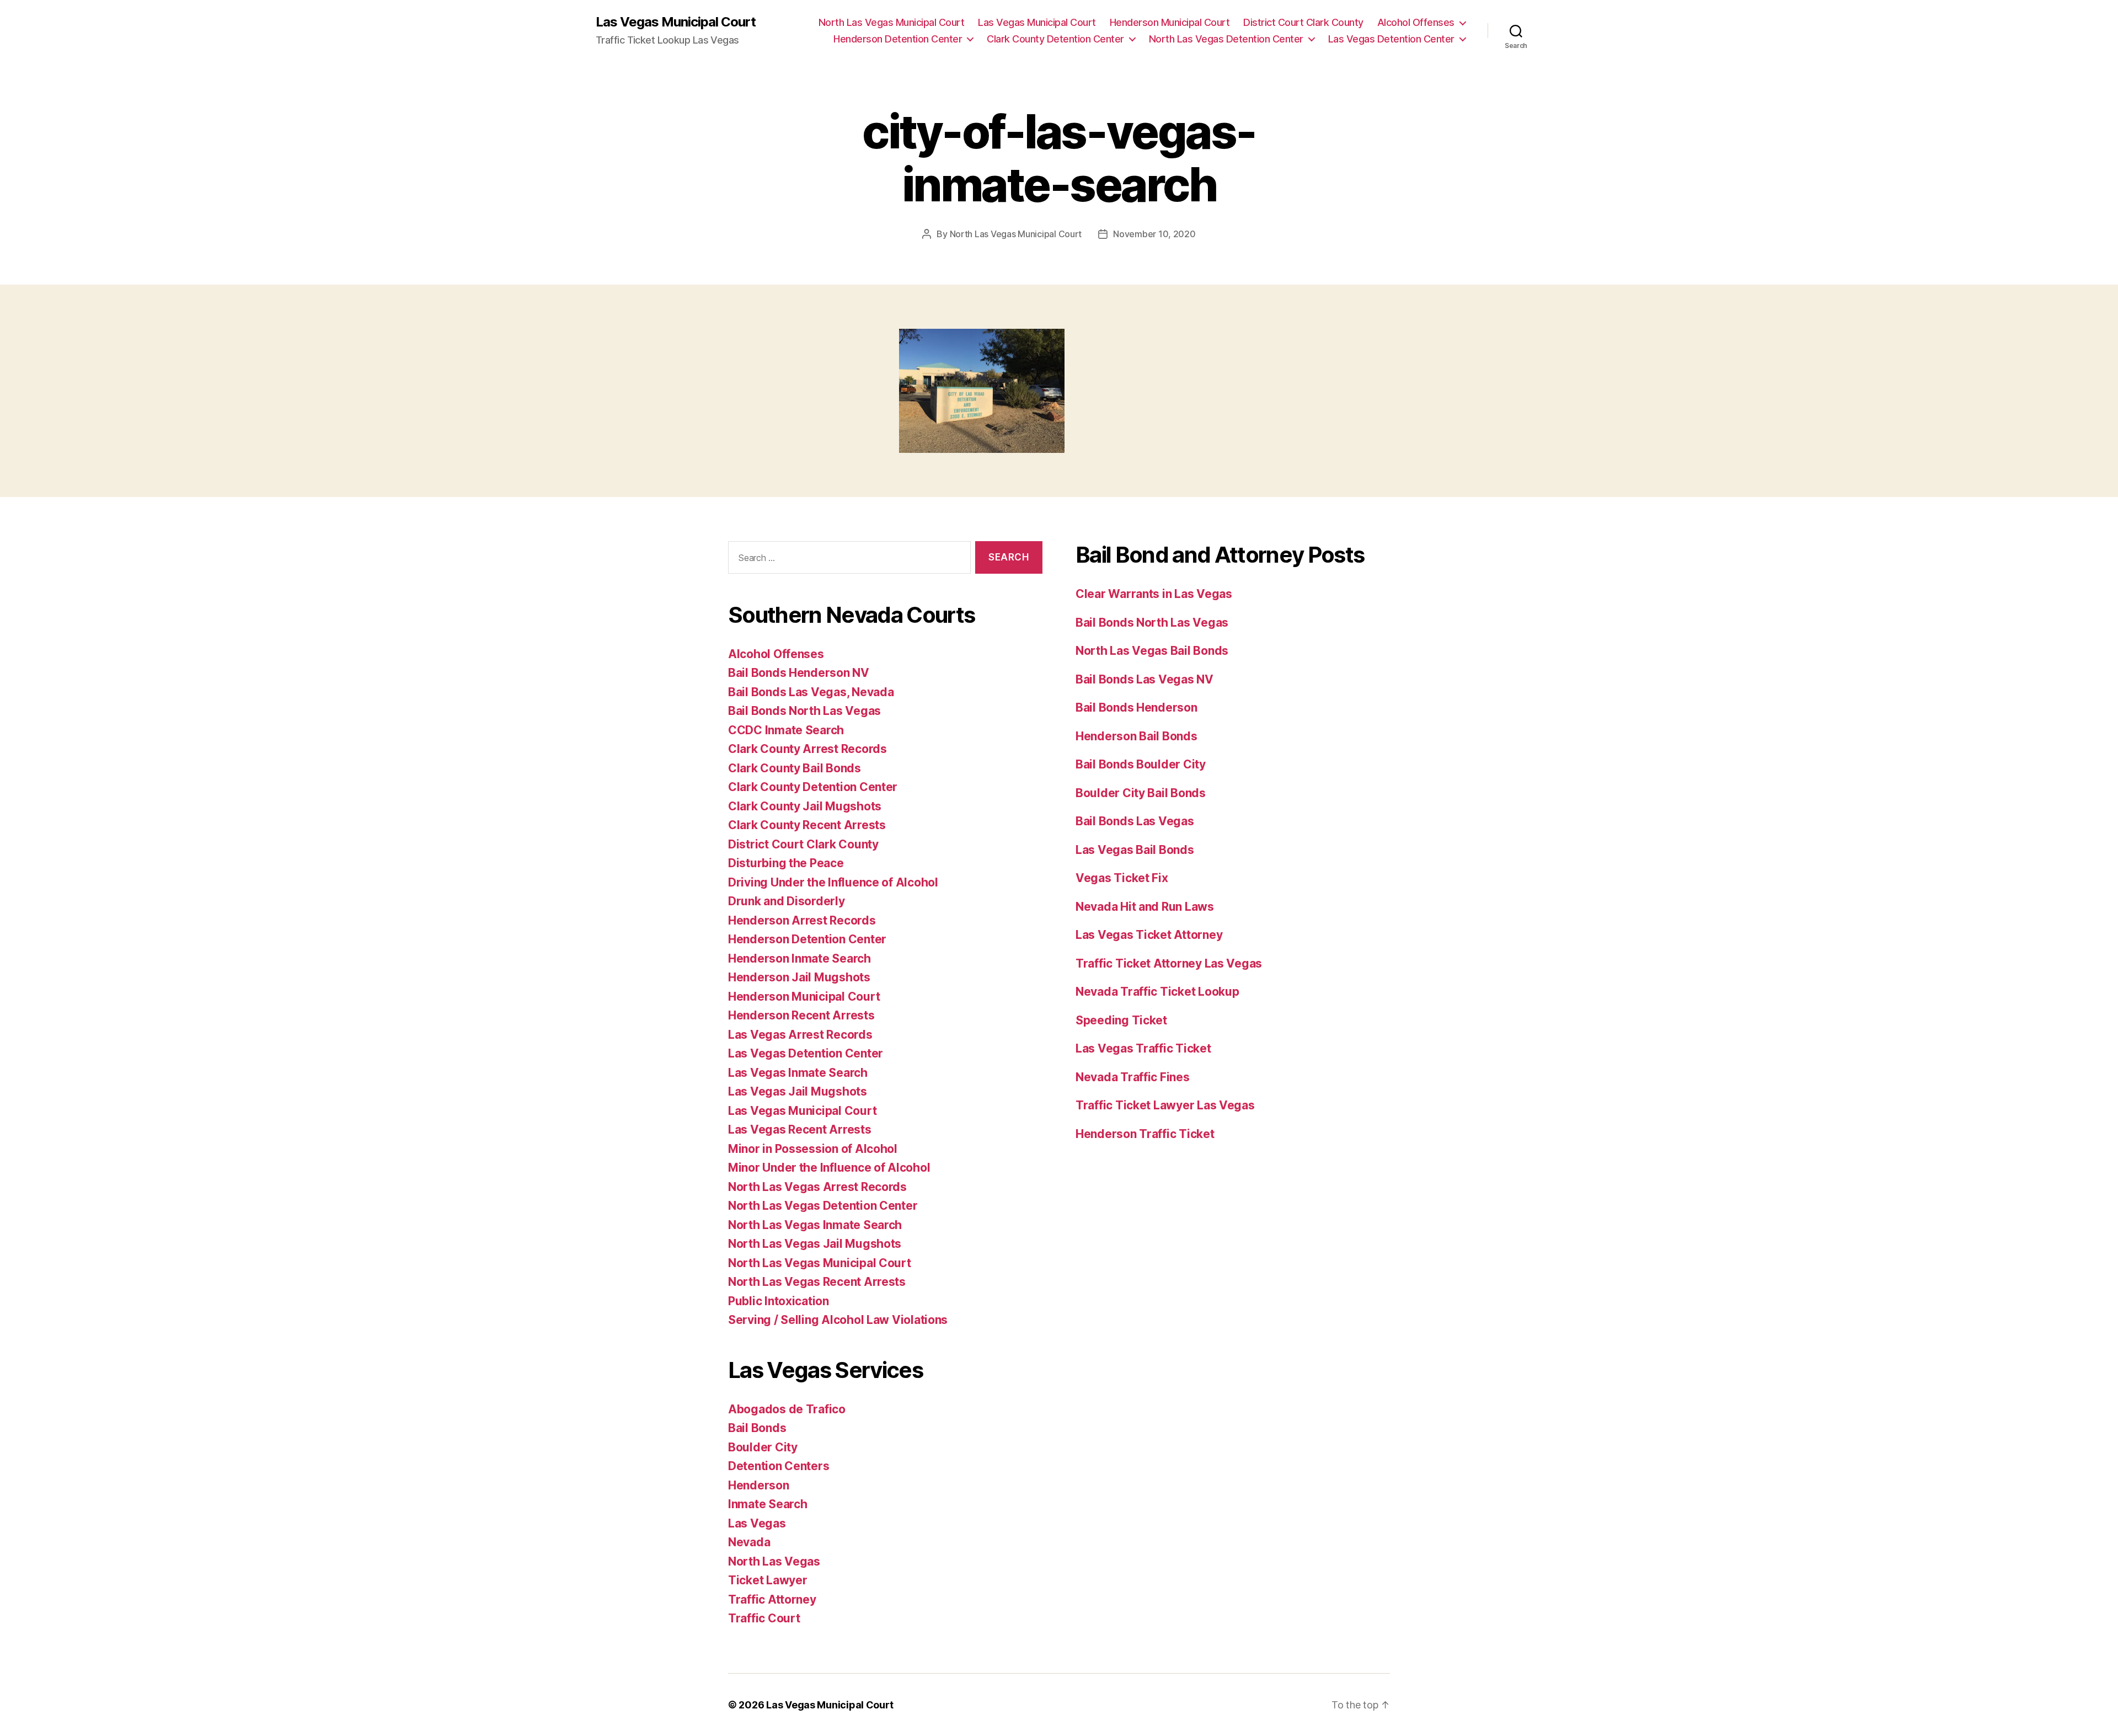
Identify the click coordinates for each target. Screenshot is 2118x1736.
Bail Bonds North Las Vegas (804, 711)
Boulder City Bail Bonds (1141, 793)
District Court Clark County (1303, 22)
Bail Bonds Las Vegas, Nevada (811, 692)
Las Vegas (757, 1523)
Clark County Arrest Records (807, 749)
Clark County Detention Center (1055, 39)
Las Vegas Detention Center (1391, 39)
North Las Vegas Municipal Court (892, 22)
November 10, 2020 (1154, 234)
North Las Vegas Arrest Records (817, 1187)
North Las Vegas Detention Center (1226, 39)
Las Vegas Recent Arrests (800, 1129)
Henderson (759, 1485)
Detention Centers (779, 1466)
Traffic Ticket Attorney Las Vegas (1169, 963)
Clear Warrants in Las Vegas (1154, 594)
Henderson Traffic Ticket (1145, 1134)
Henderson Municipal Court (1170, 22)
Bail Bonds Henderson (1136, 707)
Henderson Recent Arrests (801, 1015)
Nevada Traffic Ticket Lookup (1157, 992)
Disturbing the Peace (786, 863)
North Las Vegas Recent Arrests (817, 1282)
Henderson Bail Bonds (1136, 736)
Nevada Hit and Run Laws (1145, 907)
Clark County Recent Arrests (807, 825)
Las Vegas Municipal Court (676, 22)
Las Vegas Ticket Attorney (1149, 935)
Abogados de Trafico (787, 1409)
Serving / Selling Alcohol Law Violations (838, 1320)
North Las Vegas (774, 1561)
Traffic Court (764, 1618)
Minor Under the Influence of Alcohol (829, 1168)
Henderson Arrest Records (802, 920)
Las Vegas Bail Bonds (1135, 850)
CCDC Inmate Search (786, 730)
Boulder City (763, 1447)
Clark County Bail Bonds (795, 768)
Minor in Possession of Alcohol (813, 1149)
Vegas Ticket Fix (1122, 878)
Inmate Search (768, 1504)
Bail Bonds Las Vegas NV (1144, 679)
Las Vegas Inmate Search (798, 1073)
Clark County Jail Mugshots (805, 806)
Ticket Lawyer (768, 1580)
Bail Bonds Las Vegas (1135, 821)
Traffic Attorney (772, 1599)
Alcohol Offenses (1416, 22)
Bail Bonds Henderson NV (799, 673)
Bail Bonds (757, 1428)
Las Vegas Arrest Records (800, 1035)
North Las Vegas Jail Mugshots (815, 1244)
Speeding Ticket (1121, 1020)
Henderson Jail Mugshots (799, 977)
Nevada (749, 1542)
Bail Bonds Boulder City (1141, 764)
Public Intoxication (779, 1301)
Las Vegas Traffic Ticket (1143, 1048)
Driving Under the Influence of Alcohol (833, 882)
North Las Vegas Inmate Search (815, 1225)
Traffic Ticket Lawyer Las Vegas (1165, 1105)
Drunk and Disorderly (787, 901)
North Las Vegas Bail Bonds (1152, 651)
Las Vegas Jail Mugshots (798, 1091)
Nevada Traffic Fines (1133, 1077)
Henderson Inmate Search (799, 958)
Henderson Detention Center (898, 39)
